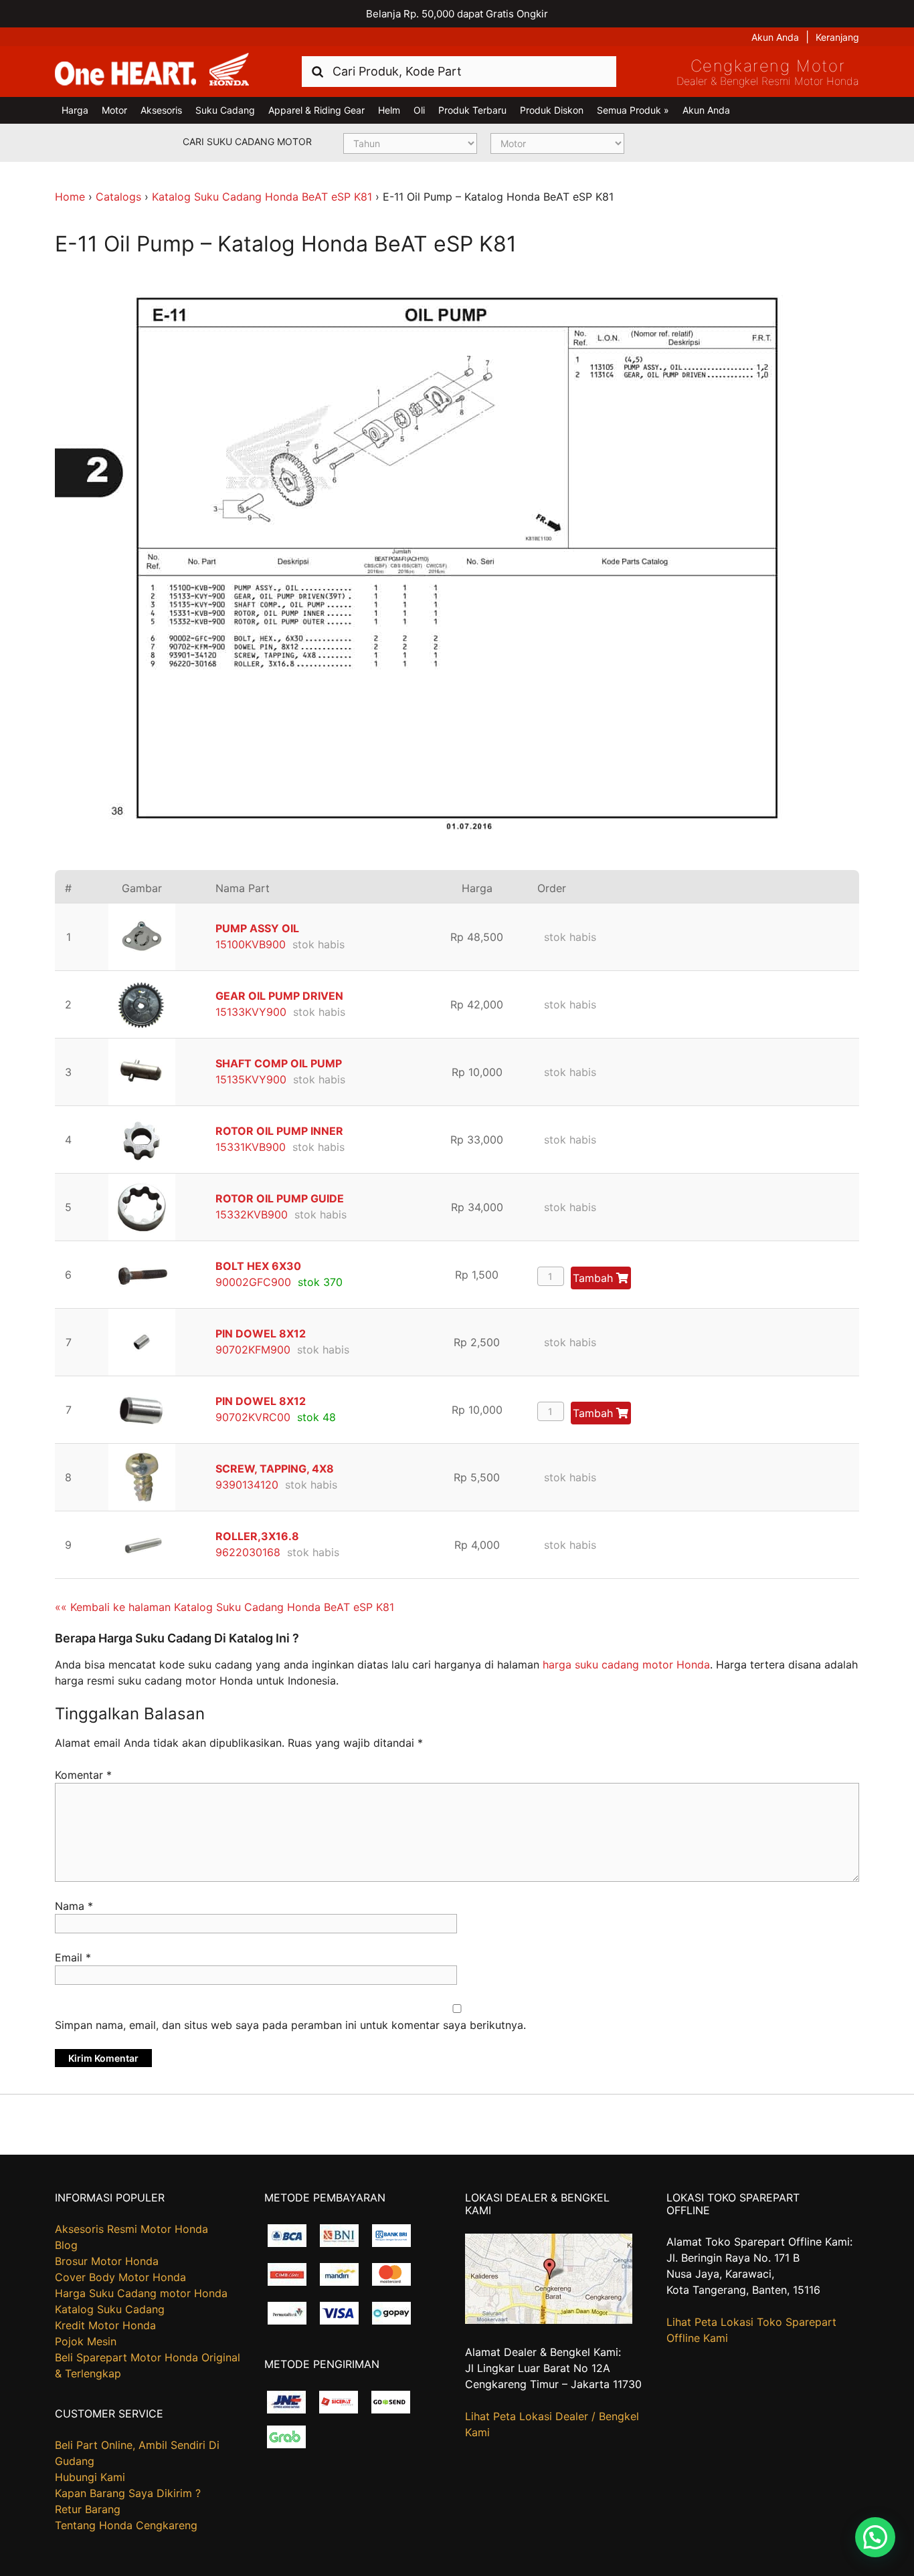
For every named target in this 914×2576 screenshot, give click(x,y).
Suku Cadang (225, 110)
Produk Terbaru (472, 110)
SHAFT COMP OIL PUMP (279, 1063)
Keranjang (837, 37)
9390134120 (247, 1485)
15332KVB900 (252, 1214)
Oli (419, 110)
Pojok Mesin (86, 2341)
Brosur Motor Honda (107, 2261)
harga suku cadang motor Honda (626, 1665)
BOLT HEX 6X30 (258, 1266)
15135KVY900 (251, 1079)
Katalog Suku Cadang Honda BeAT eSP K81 (262, 197)
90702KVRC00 (253, 1417)
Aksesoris (161, 110)
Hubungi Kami (90, 2477)
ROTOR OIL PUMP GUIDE (280, 1198)
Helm (389, 110)
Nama (74, 1906)
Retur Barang (88, 2509)
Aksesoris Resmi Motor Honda (131, 2229)
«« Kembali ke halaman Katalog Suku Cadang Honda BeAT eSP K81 (224, 1607)
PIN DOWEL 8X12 (261, 1333)
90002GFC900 (253, 1282)
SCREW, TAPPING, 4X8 (275, 1469)
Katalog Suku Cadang (110, 2309)
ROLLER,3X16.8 (257, 1536)
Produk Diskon (552, 110)
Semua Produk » (633, 110)
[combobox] (459, 71)
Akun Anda (775, 37)
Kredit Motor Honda (105, 2325)
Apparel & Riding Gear (316, 110)
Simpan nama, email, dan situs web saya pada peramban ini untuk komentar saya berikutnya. (290, 2025)
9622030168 (248, 1552)
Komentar (83, 1775)
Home (70, 197)
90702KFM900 (253, 1350)
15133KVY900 (251, 1012)
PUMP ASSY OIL (257, 928)
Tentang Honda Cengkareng (126, 2525)
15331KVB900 (251, 1147)
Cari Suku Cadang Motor (247, 141)
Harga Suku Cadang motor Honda (141, 2293)
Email (73, 1957)
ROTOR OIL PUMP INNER (279, 1131)
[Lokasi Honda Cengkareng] (549, 2320)
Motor (114, 110)
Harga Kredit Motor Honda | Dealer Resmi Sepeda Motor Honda (152, 70)
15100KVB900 (251, 944)
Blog (66, 2245)
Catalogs (118, 197)
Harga (75, 110)
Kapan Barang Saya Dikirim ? (128, 2493)
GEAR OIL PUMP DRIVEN (279, 996)
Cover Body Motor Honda (120, 2277)
